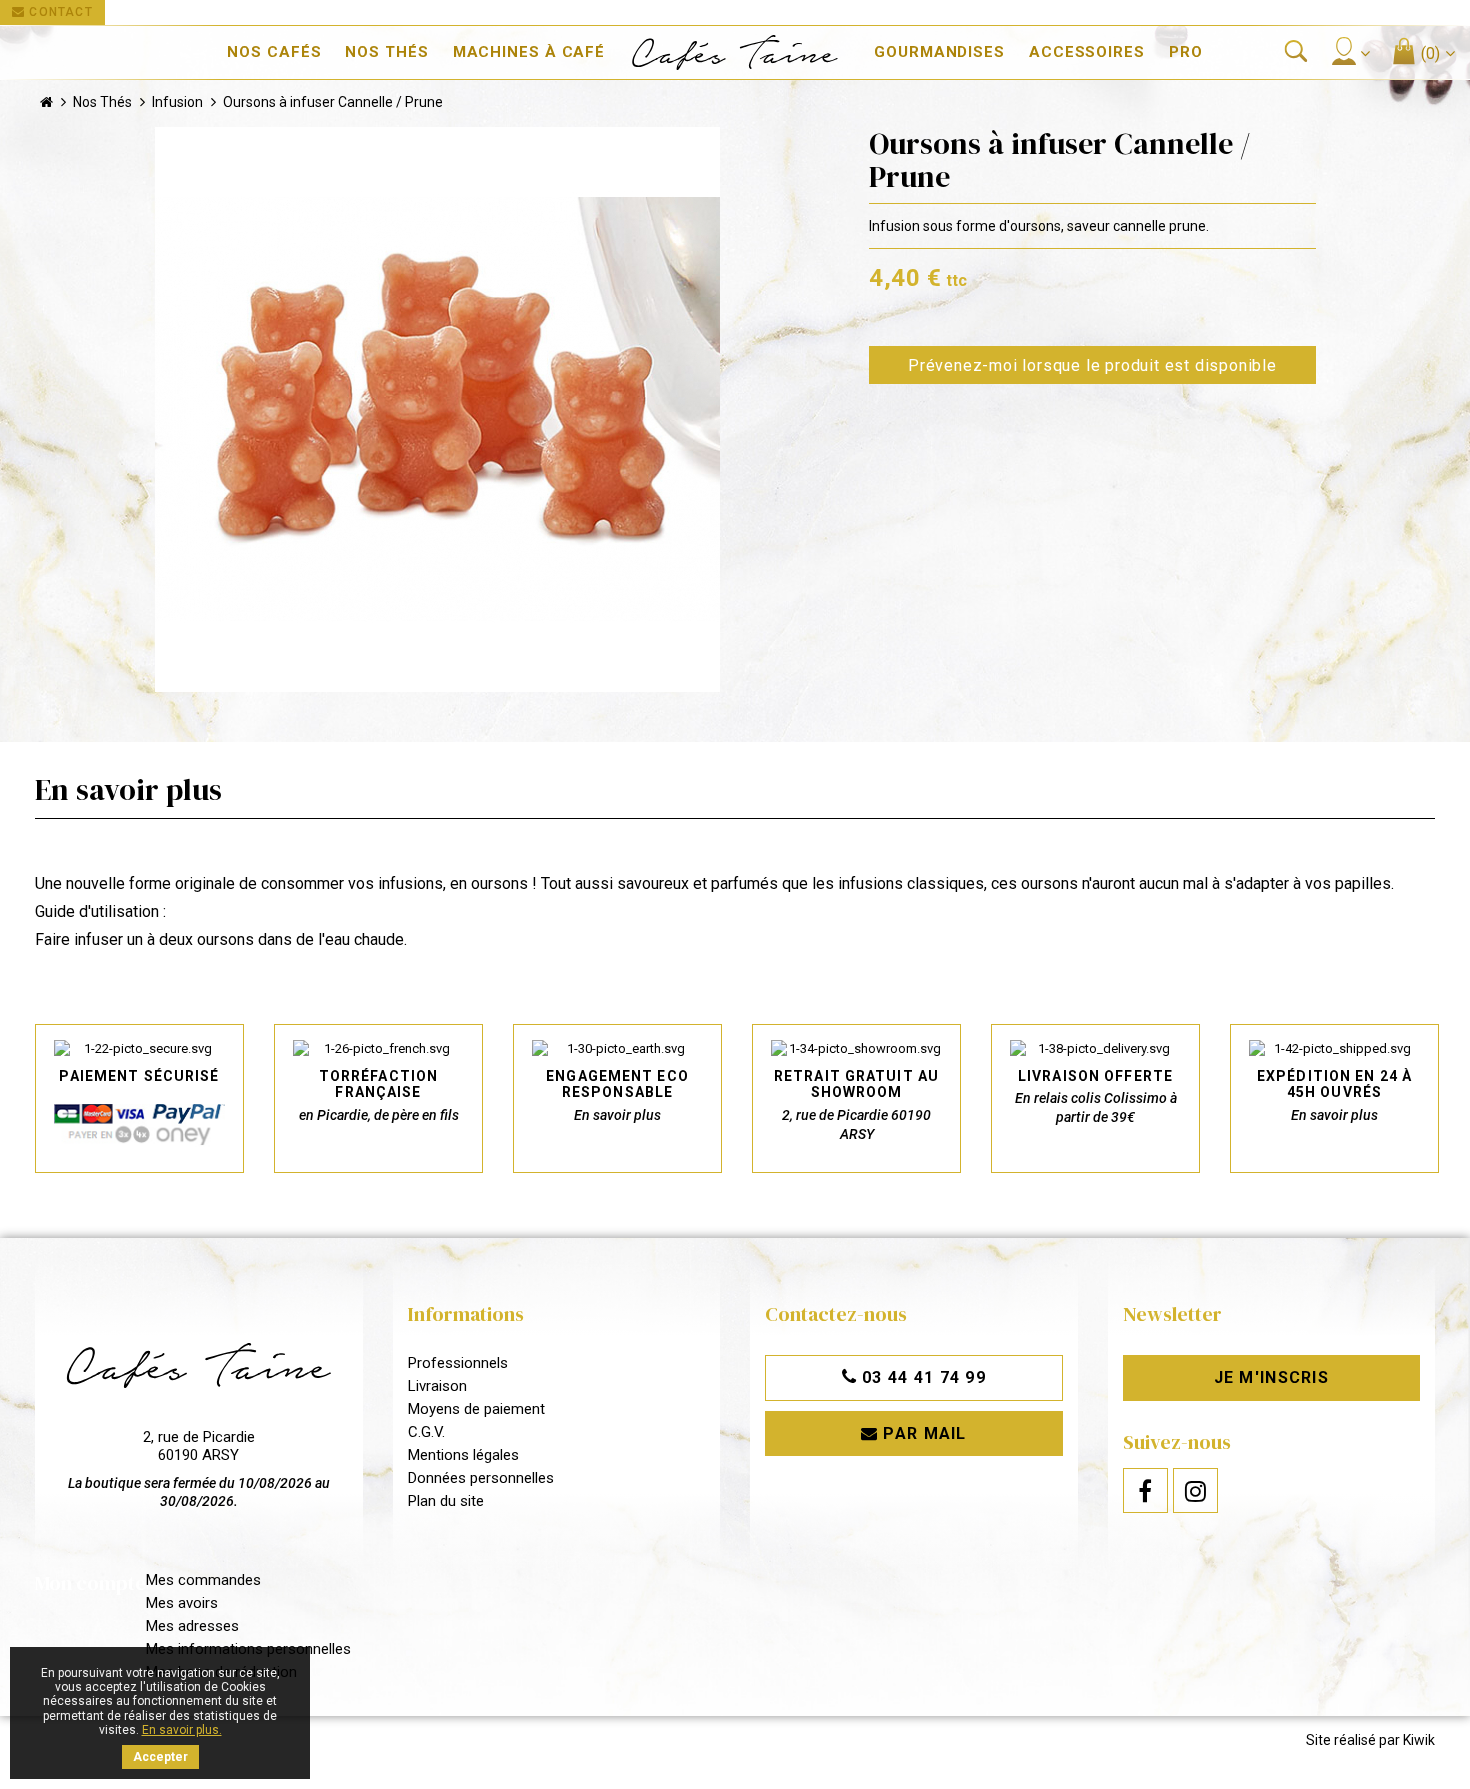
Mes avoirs (182, 1603)
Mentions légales (463, 1455)
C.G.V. (426, 1432)
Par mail (922, 1433)
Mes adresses (192, 1626)
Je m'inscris (1271, 1377)
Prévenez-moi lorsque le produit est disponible (1092, 365)
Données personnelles (481, 1478)
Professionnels (458, 1363)
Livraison (437, 1386)
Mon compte (90, 1583)
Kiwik (1419, 1740)
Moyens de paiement (476, 1409)
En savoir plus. (182, 1730)
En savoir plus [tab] (128, 789)
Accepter (160, 1757)
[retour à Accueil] (46, 102)
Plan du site (446, 1501)
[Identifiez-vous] (1350, 51)
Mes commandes (203, 1580)
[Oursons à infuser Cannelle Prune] (437, 409)
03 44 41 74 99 (921, 1377)
